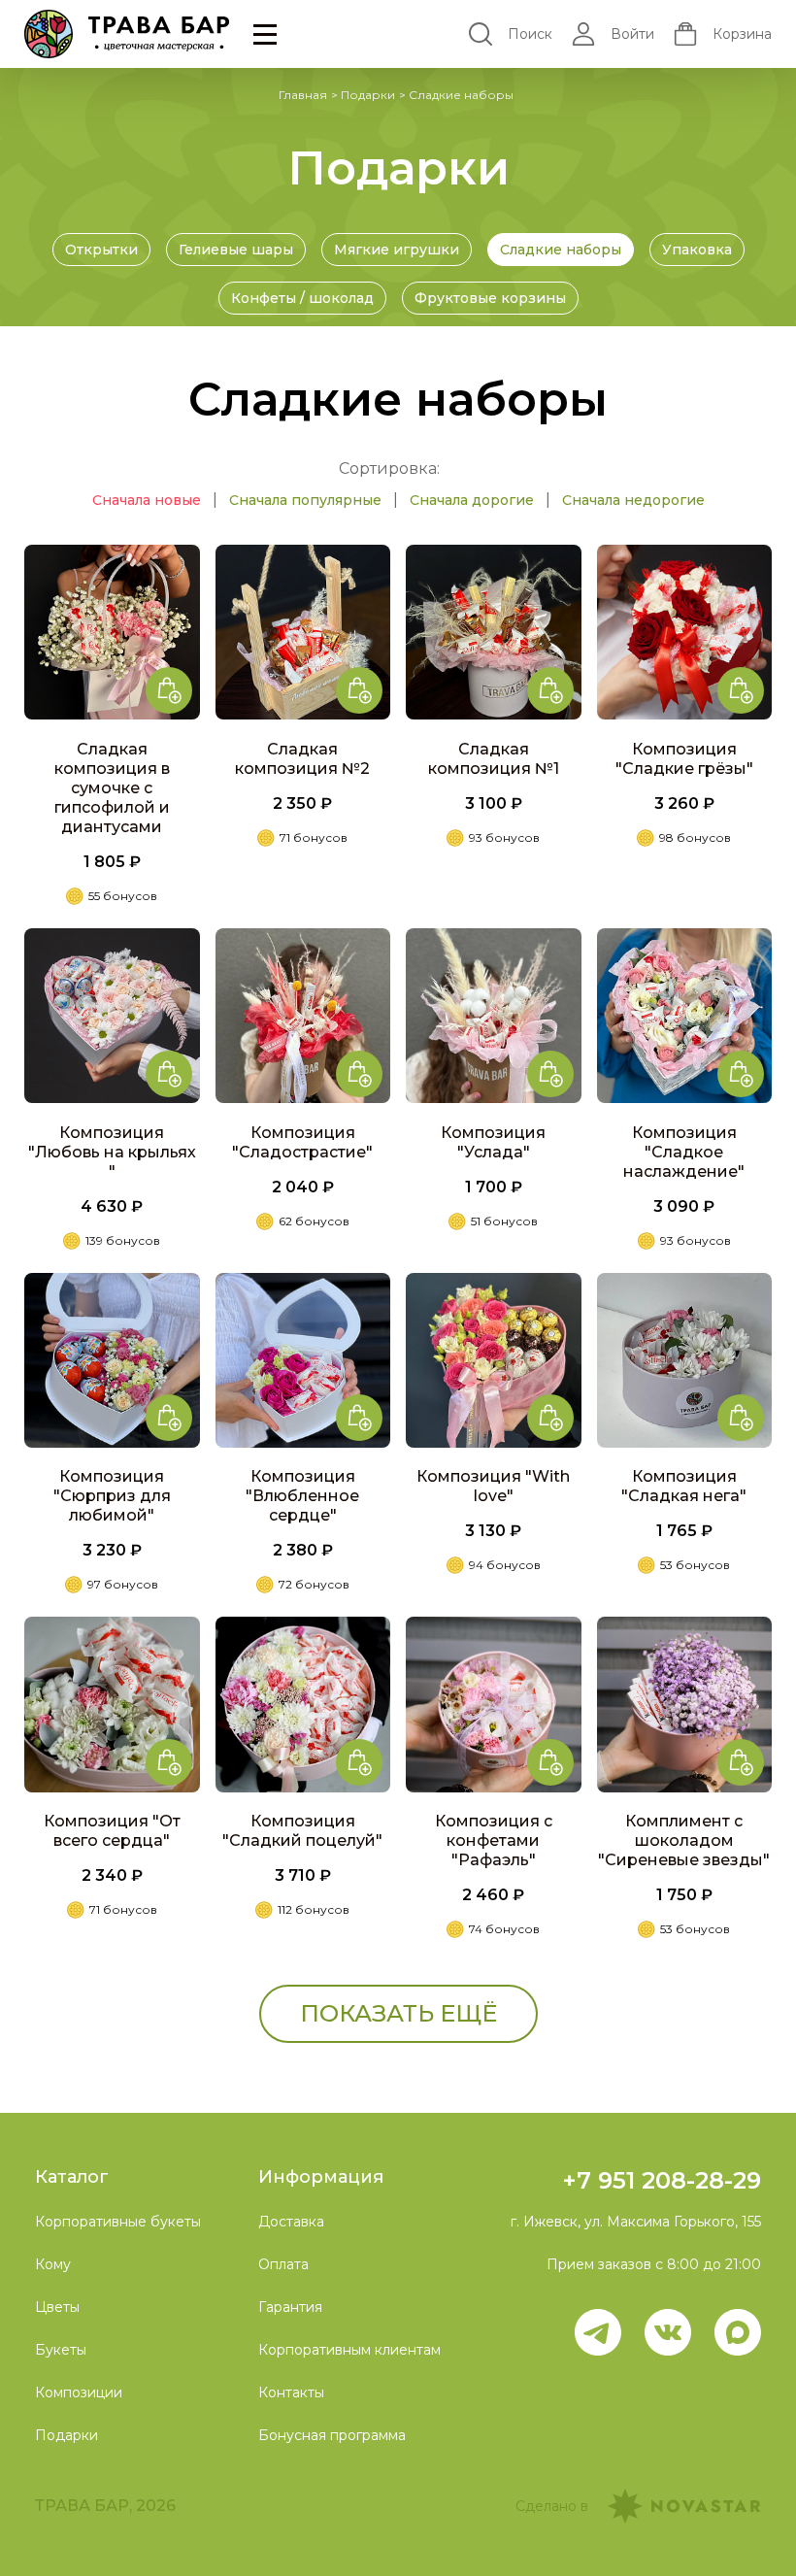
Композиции (79, 2392)
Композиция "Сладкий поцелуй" (302, 1831)
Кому (53, 2264)
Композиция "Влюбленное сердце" (302, 1496)
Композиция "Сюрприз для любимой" (112, 1496)
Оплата (283, 2264)
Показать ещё (398, 2013)
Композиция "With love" (493, 1486)
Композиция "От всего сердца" (112, 1831)
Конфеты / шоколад (302, 298)
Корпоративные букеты (118, 2222)
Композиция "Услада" (493, 1142)
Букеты (61, 2350)
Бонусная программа (332, 2435)
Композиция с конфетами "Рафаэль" (494, 1840)
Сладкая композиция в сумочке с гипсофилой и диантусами (112, 788)
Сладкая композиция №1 (494, 759)
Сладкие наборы (561, 250)
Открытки (101, 250)
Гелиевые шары (236, 250)
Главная (303, 95)
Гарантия (290, 2307)
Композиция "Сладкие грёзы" (684, 759)
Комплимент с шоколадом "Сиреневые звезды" (684, 1840)
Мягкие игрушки (397, 250)
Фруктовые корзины (490, 298)
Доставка (291, 2222)
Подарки (368, 95)
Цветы (57, 2307)
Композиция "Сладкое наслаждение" (684, 1152)
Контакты (291, 2392)
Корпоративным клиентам (349, 2350)
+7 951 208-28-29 (662, 2180)
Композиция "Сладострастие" (302, 1142)
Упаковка (697, 250)
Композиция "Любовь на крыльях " (112, 1152)
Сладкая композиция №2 (302, 759)
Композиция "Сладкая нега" (684, 1486)
